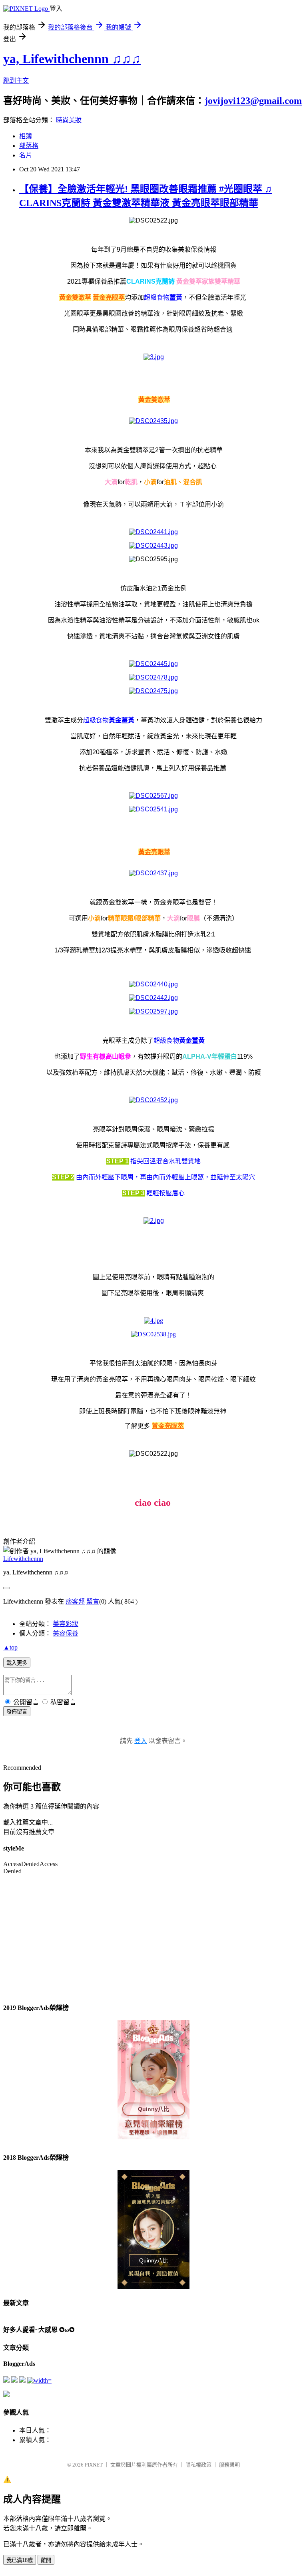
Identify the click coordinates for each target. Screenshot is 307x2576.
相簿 (26, 136)
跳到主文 (16, 80)
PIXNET (94, 2465)
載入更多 (17, 1663)
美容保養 (66, 1633)
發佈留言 (17, 1712)
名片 (26, 155)
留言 (93, 1601)
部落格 (29, 146)
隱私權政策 (198, 2465)
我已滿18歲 (20, 2560)
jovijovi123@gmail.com (253, 101)
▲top (10, 1647)
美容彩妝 (66, 1624)
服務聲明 (229, 2465)
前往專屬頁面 (153, 2080)
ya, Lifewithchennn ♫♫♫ (72, 59)
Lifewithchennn (23, 1559)
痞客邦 (75, 1601)
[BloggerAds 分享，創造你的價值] (153, 2045)
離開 (46, 2560)
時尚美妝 (69, 120)
